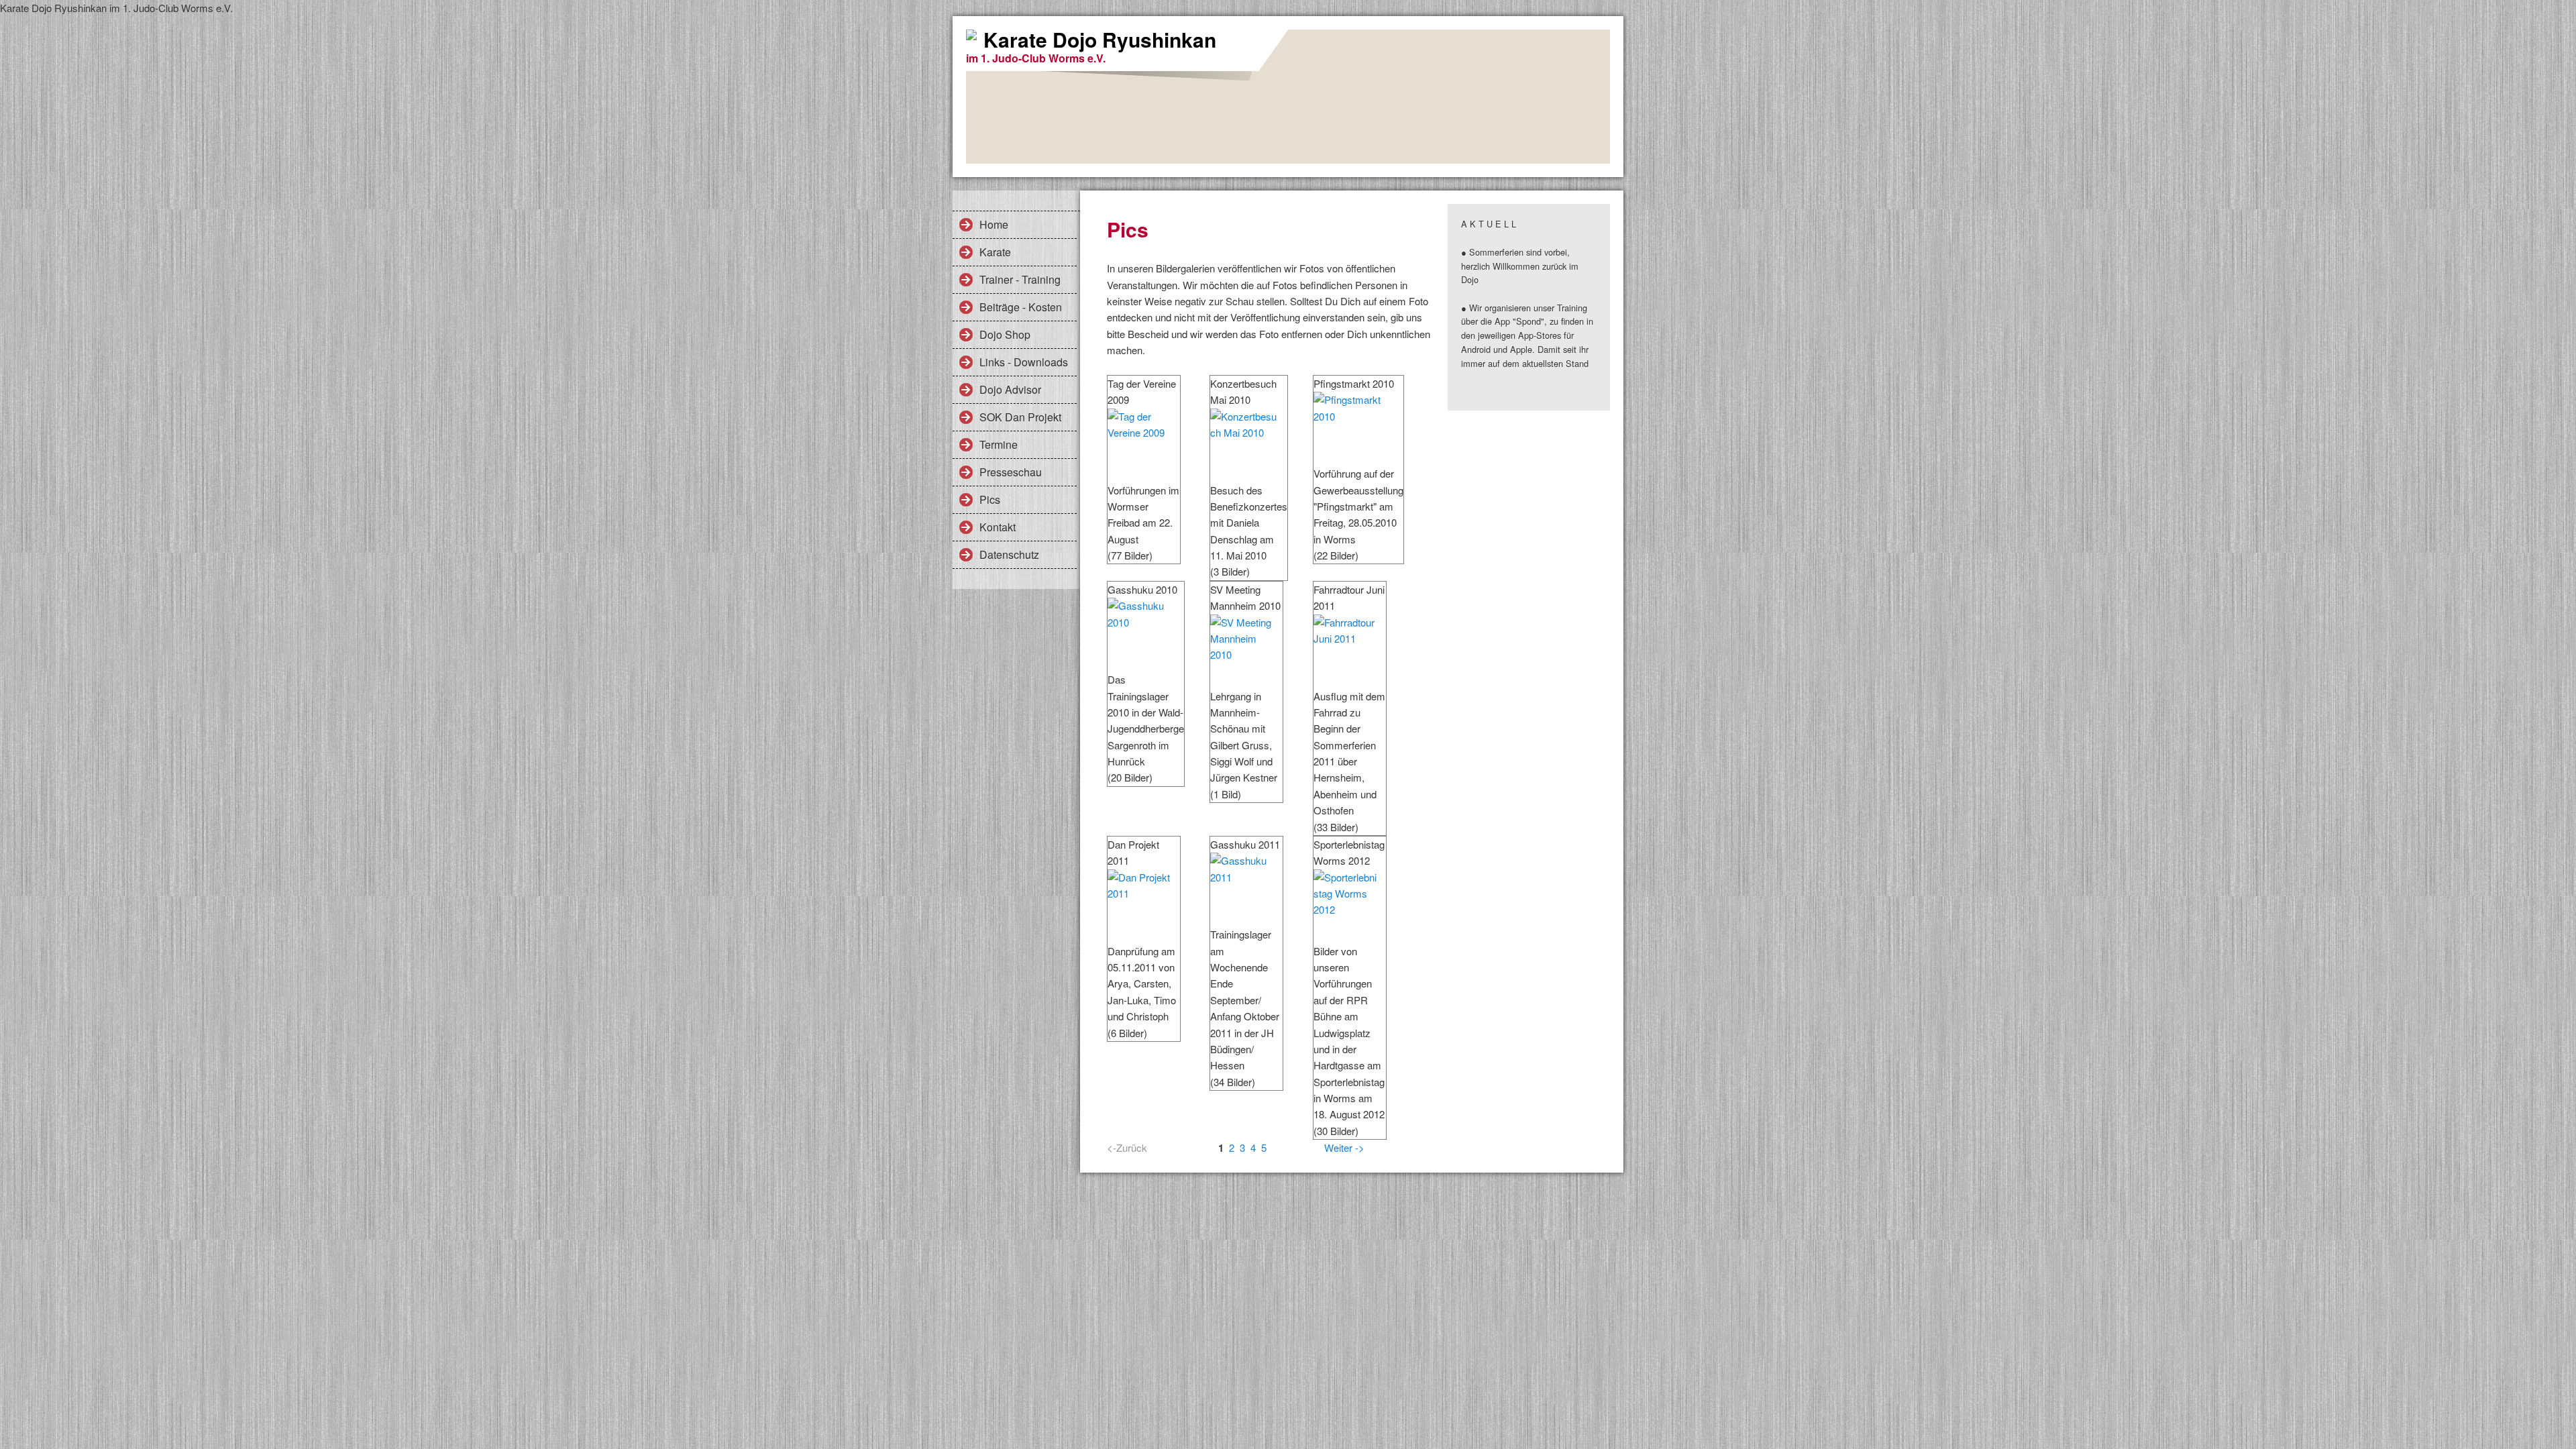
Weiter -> (1344, 1147)
